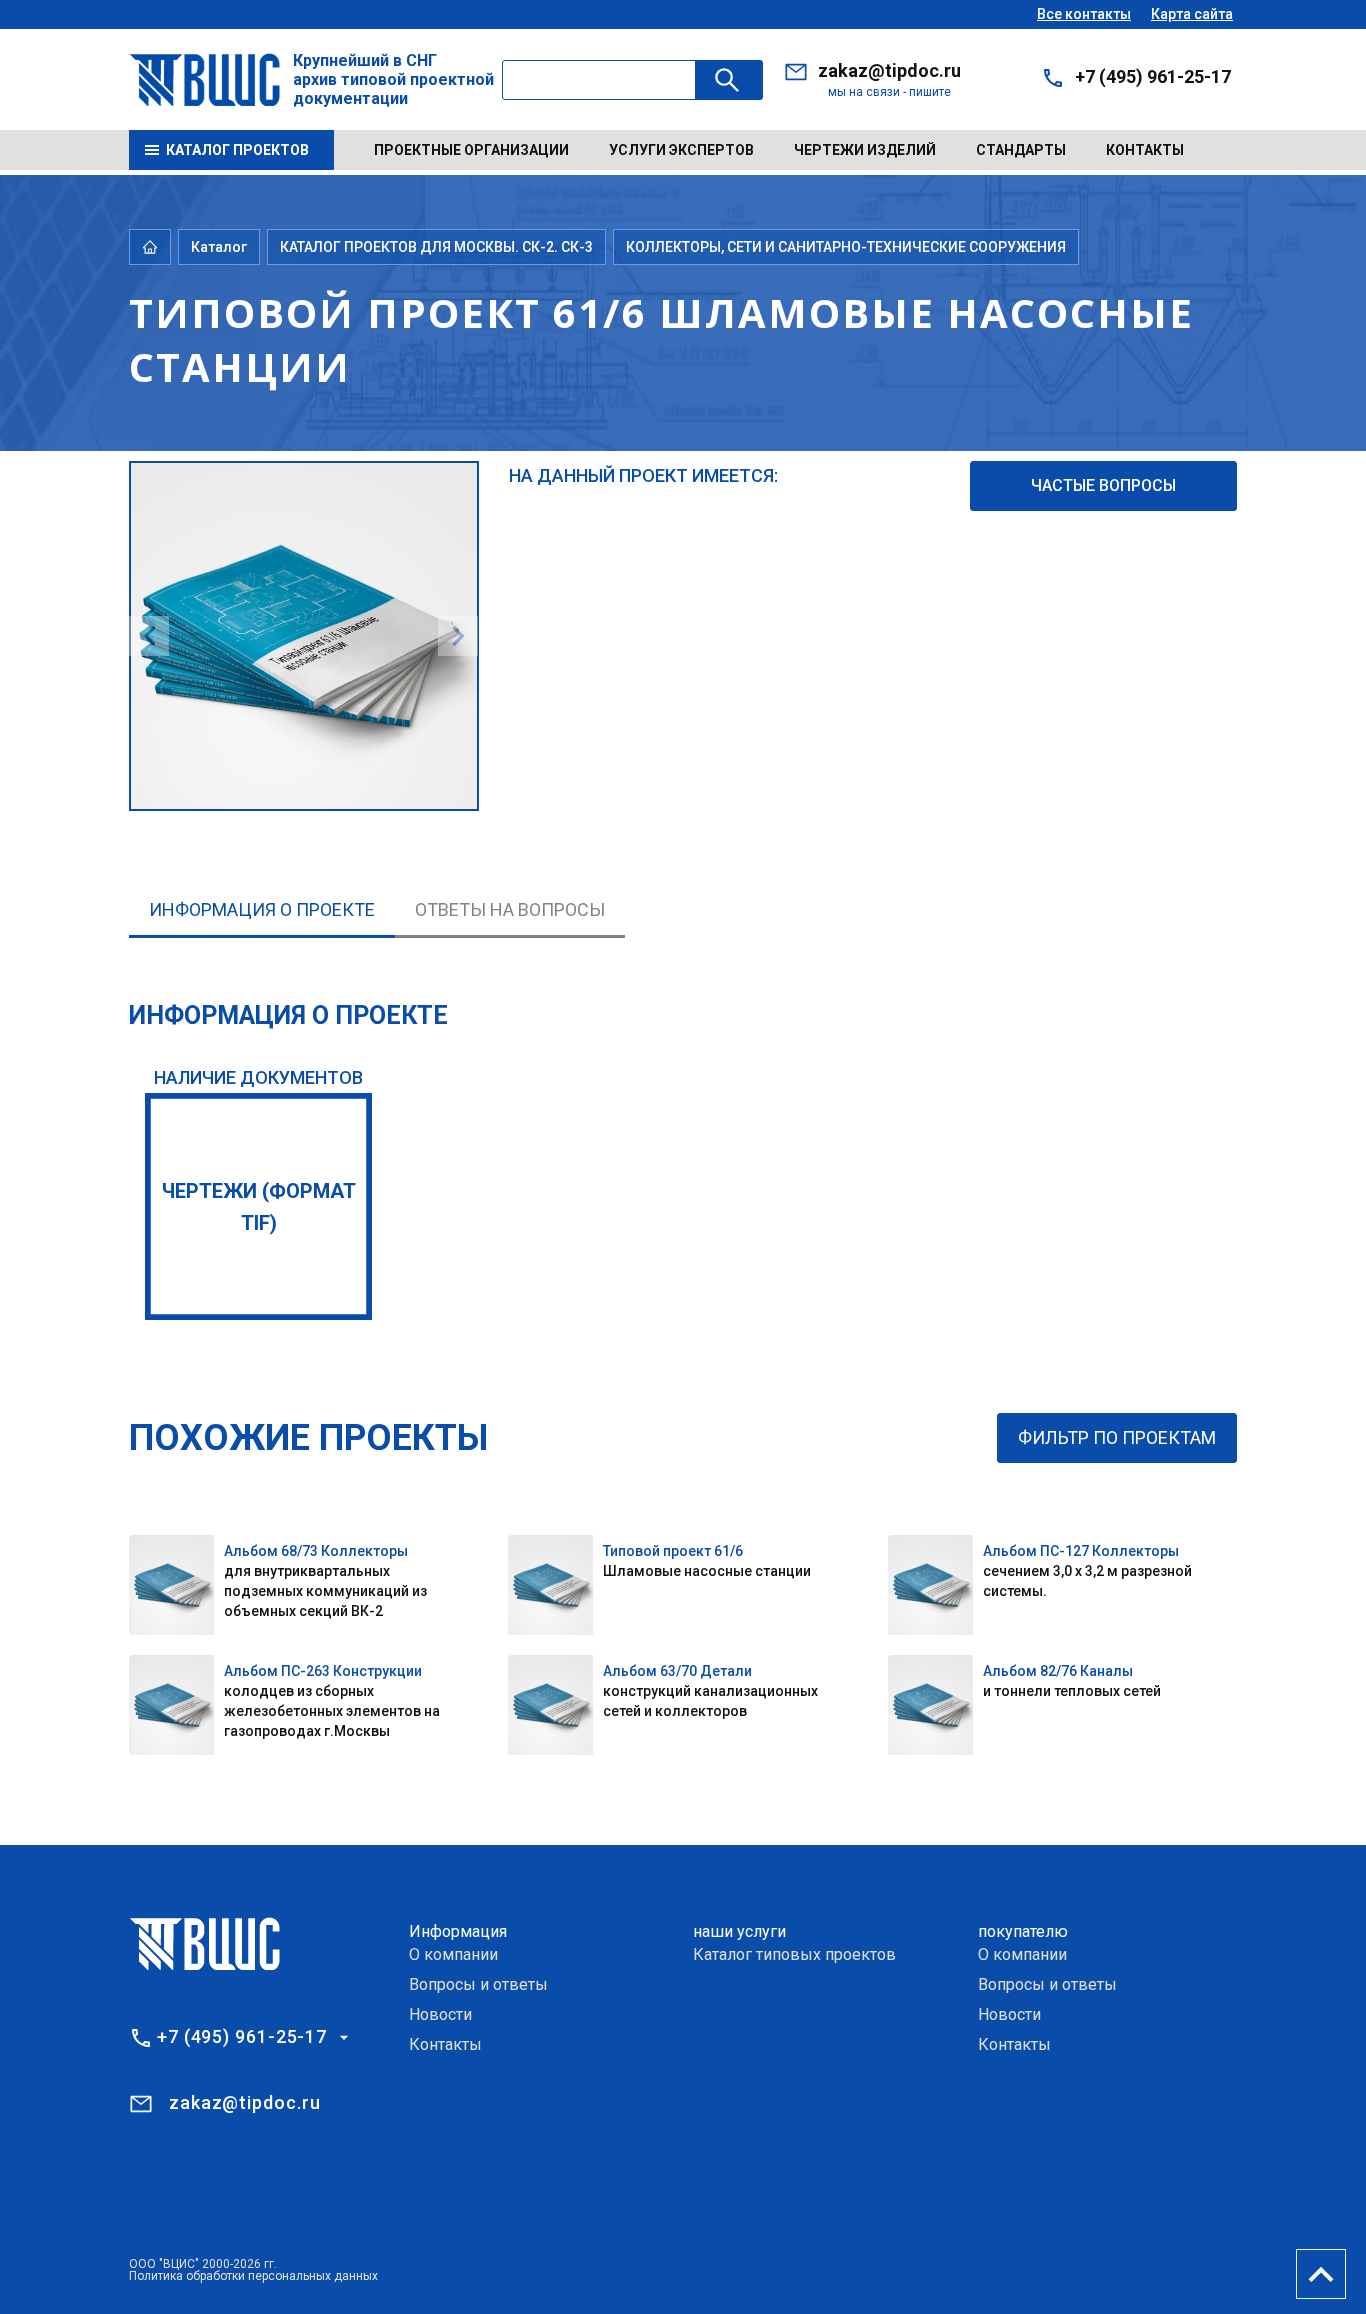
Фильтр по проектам (1117, 1437)
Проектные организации (471, 150)
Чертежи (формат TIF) (259, 1207)
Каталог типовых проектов (794, 1954)
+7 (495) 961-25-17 (1153, 76)
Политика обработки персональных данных (253, 2276)
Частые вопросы (1103, 485)
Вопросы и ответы (478, 1984)
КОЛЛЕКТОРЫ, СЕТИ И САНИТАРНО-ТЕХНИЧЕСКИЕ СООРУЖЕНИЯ (846, 247)
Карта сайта (1192, 14)
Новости (440, 2014)
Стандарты (1021, 150)
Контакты (1145, 150)
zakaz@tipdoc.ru (889, 70)
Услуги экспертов (681, 150)
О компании (453, 1954)
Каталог (219, 247)
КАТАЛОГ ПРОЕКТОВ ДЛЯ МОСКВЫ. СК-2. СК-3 (436, 247)
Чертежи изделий (865, 150)
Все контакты (1084, 14)
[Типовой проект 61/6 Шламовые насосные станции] (304, 473)
